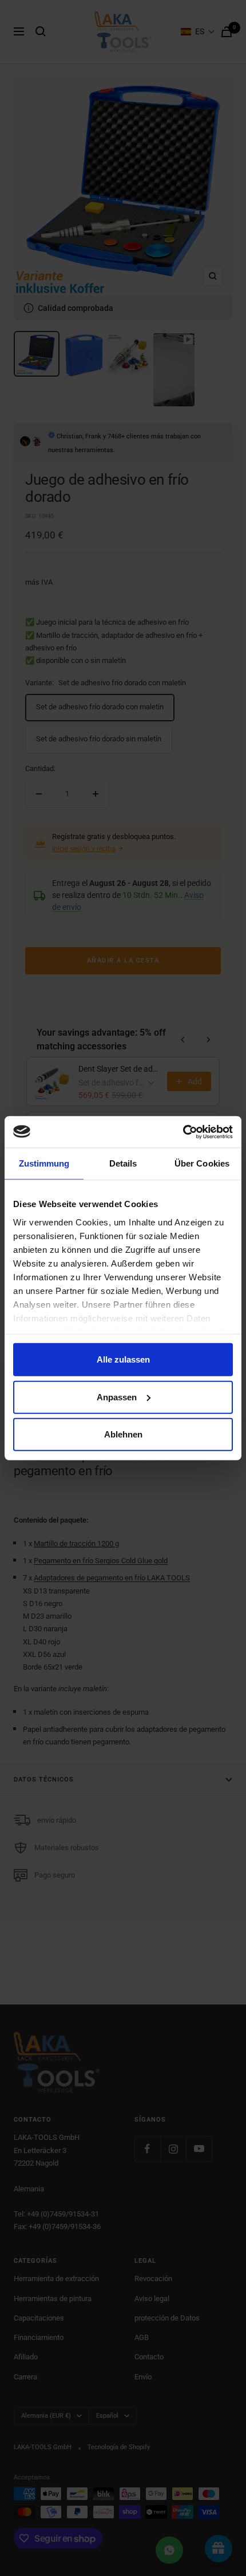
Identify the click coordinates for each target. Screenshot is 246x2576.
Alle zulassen (123, 1359)
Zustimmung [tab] (44, 1163)
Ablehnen (123, 1434)
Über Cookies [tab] (202, 1163)
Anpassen (117, 1397)
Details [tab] (123, 1163)
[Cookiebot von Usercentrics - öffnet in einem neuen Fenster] (183, 1132)
